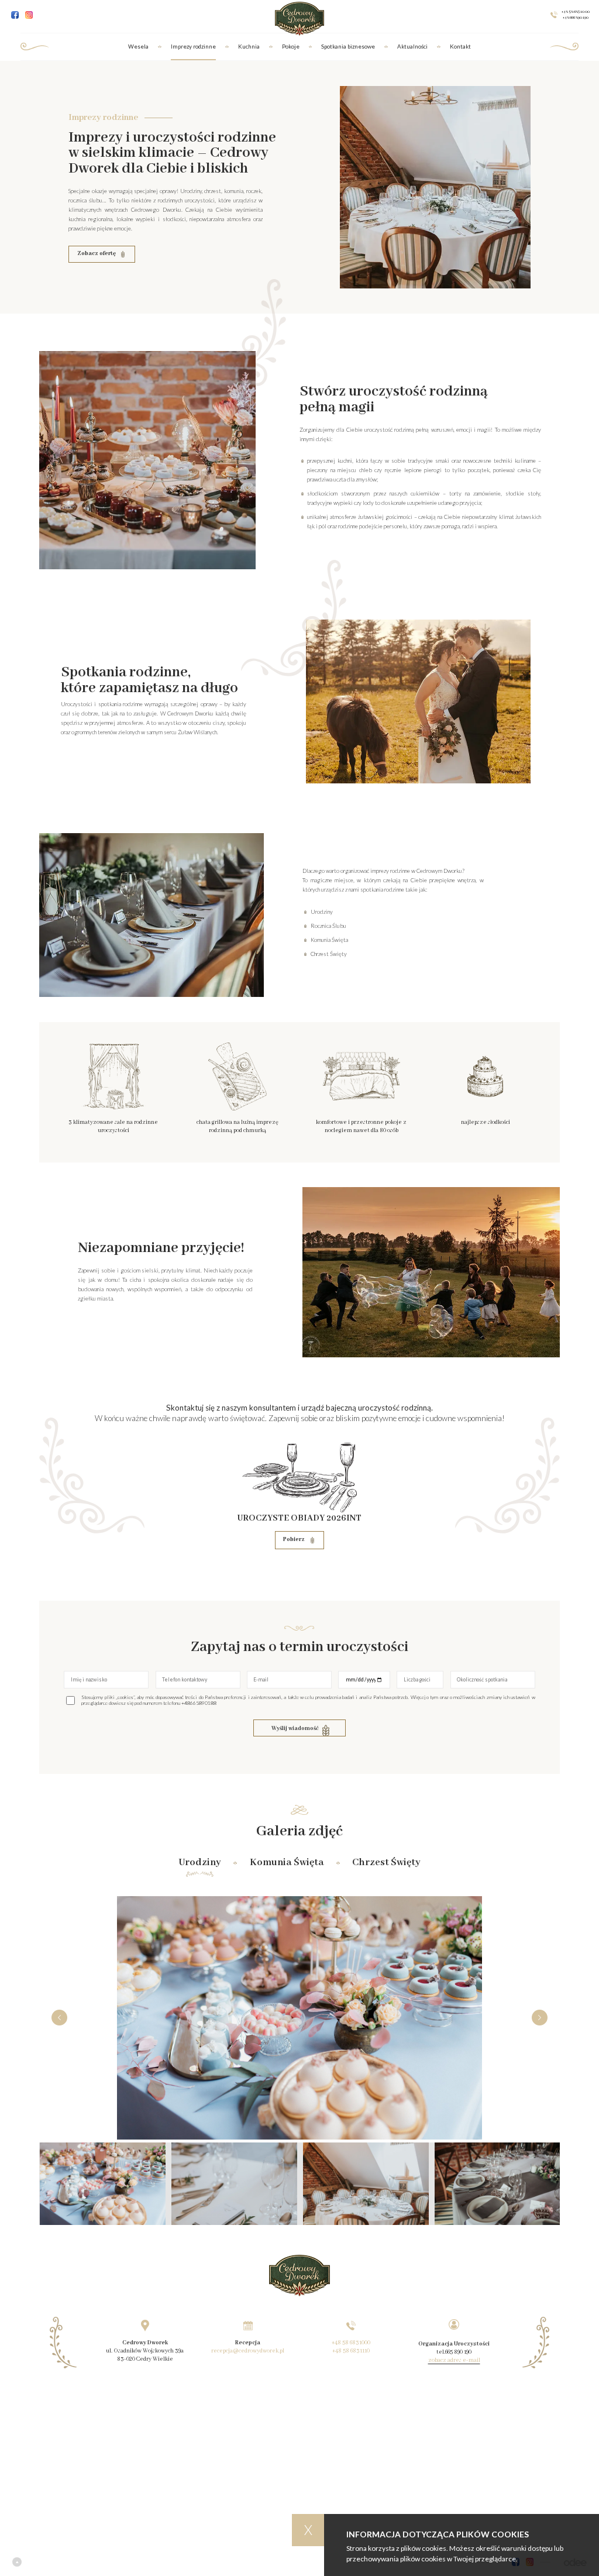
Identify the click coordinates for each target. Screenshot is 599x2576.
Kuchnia (249, 47)
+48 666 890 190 (576, 18)
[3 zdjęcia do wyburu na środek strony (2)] (366, 2184)
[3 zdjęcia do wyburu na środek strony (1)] (234, 2184)
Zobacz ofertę (97, 254)
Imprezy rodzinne (193, 47)
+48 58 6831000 (351, 2343)
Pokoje (291, 47)
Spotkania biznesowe (348, 47)
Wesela (138, 47)
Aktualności (412, 47)
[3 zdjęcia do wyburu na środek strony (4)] (498, 2184)
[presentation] (59, 2018)
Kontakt (460, 47)
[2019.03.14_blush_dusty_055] (103, 2184)
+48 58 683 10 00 (576, 12)
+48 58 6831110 (351, 2351)
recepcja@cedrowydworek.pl (248, 2351)
